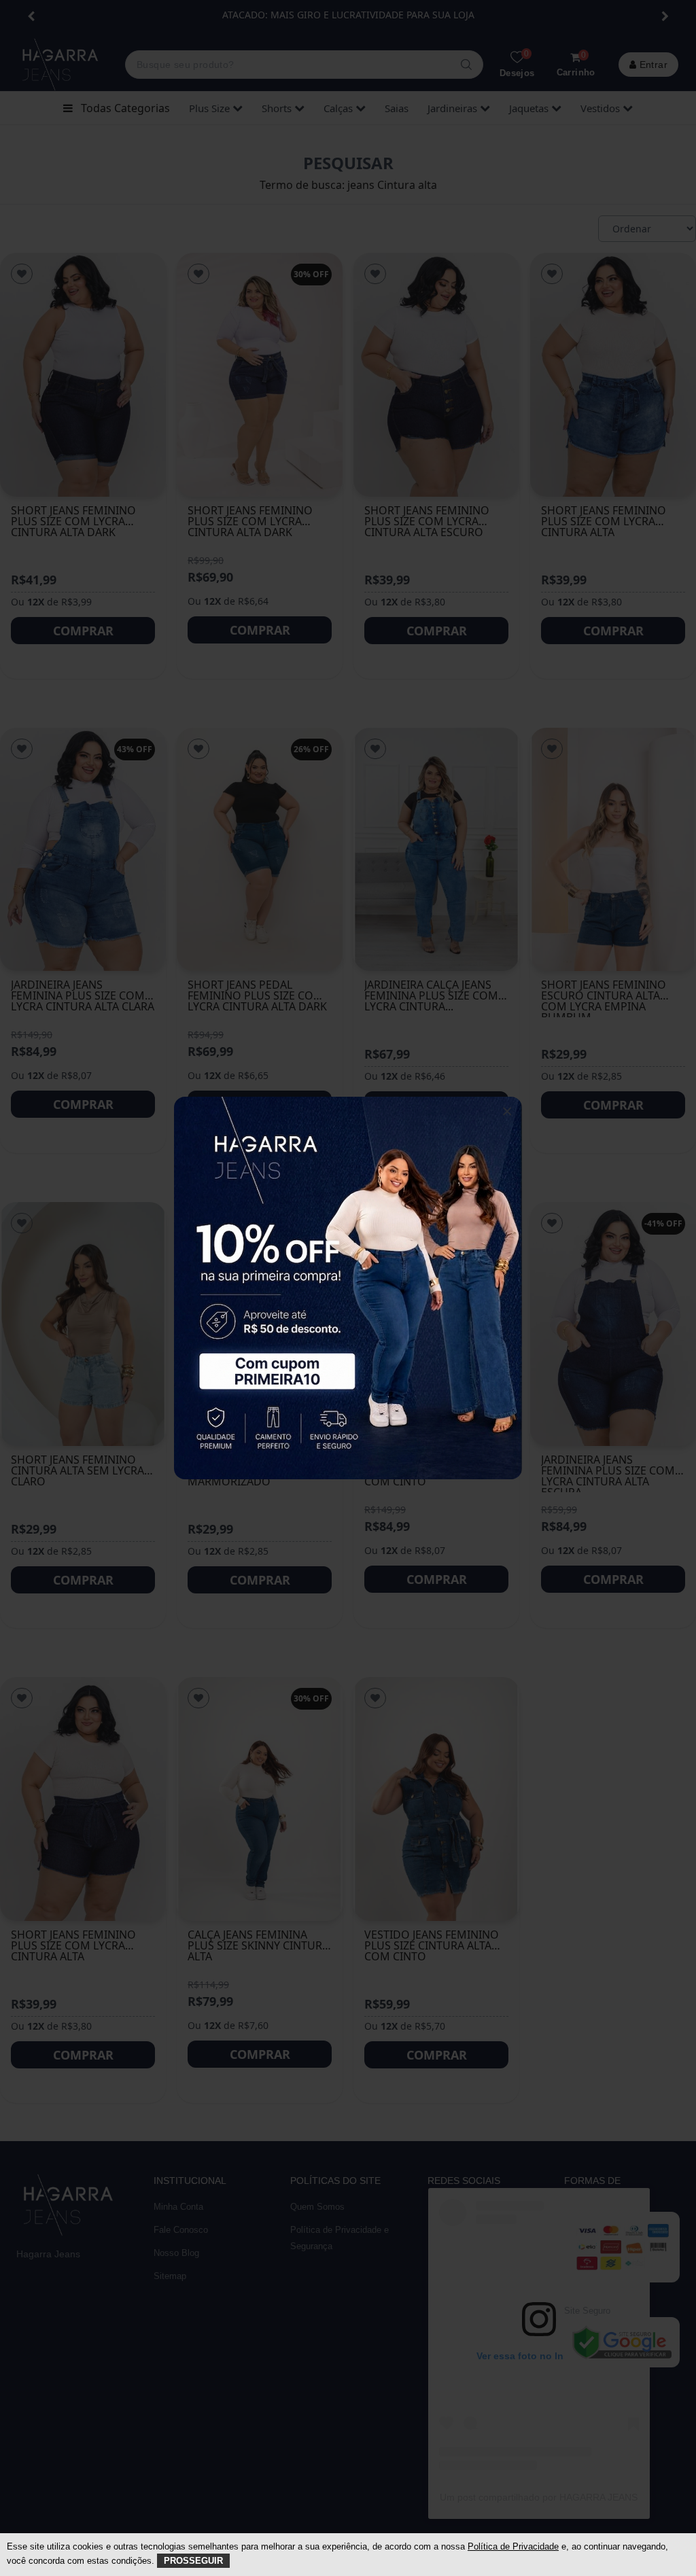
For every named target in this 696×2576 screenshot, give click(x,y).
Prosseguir (193, 2561)
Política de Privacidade (513, 2546)
